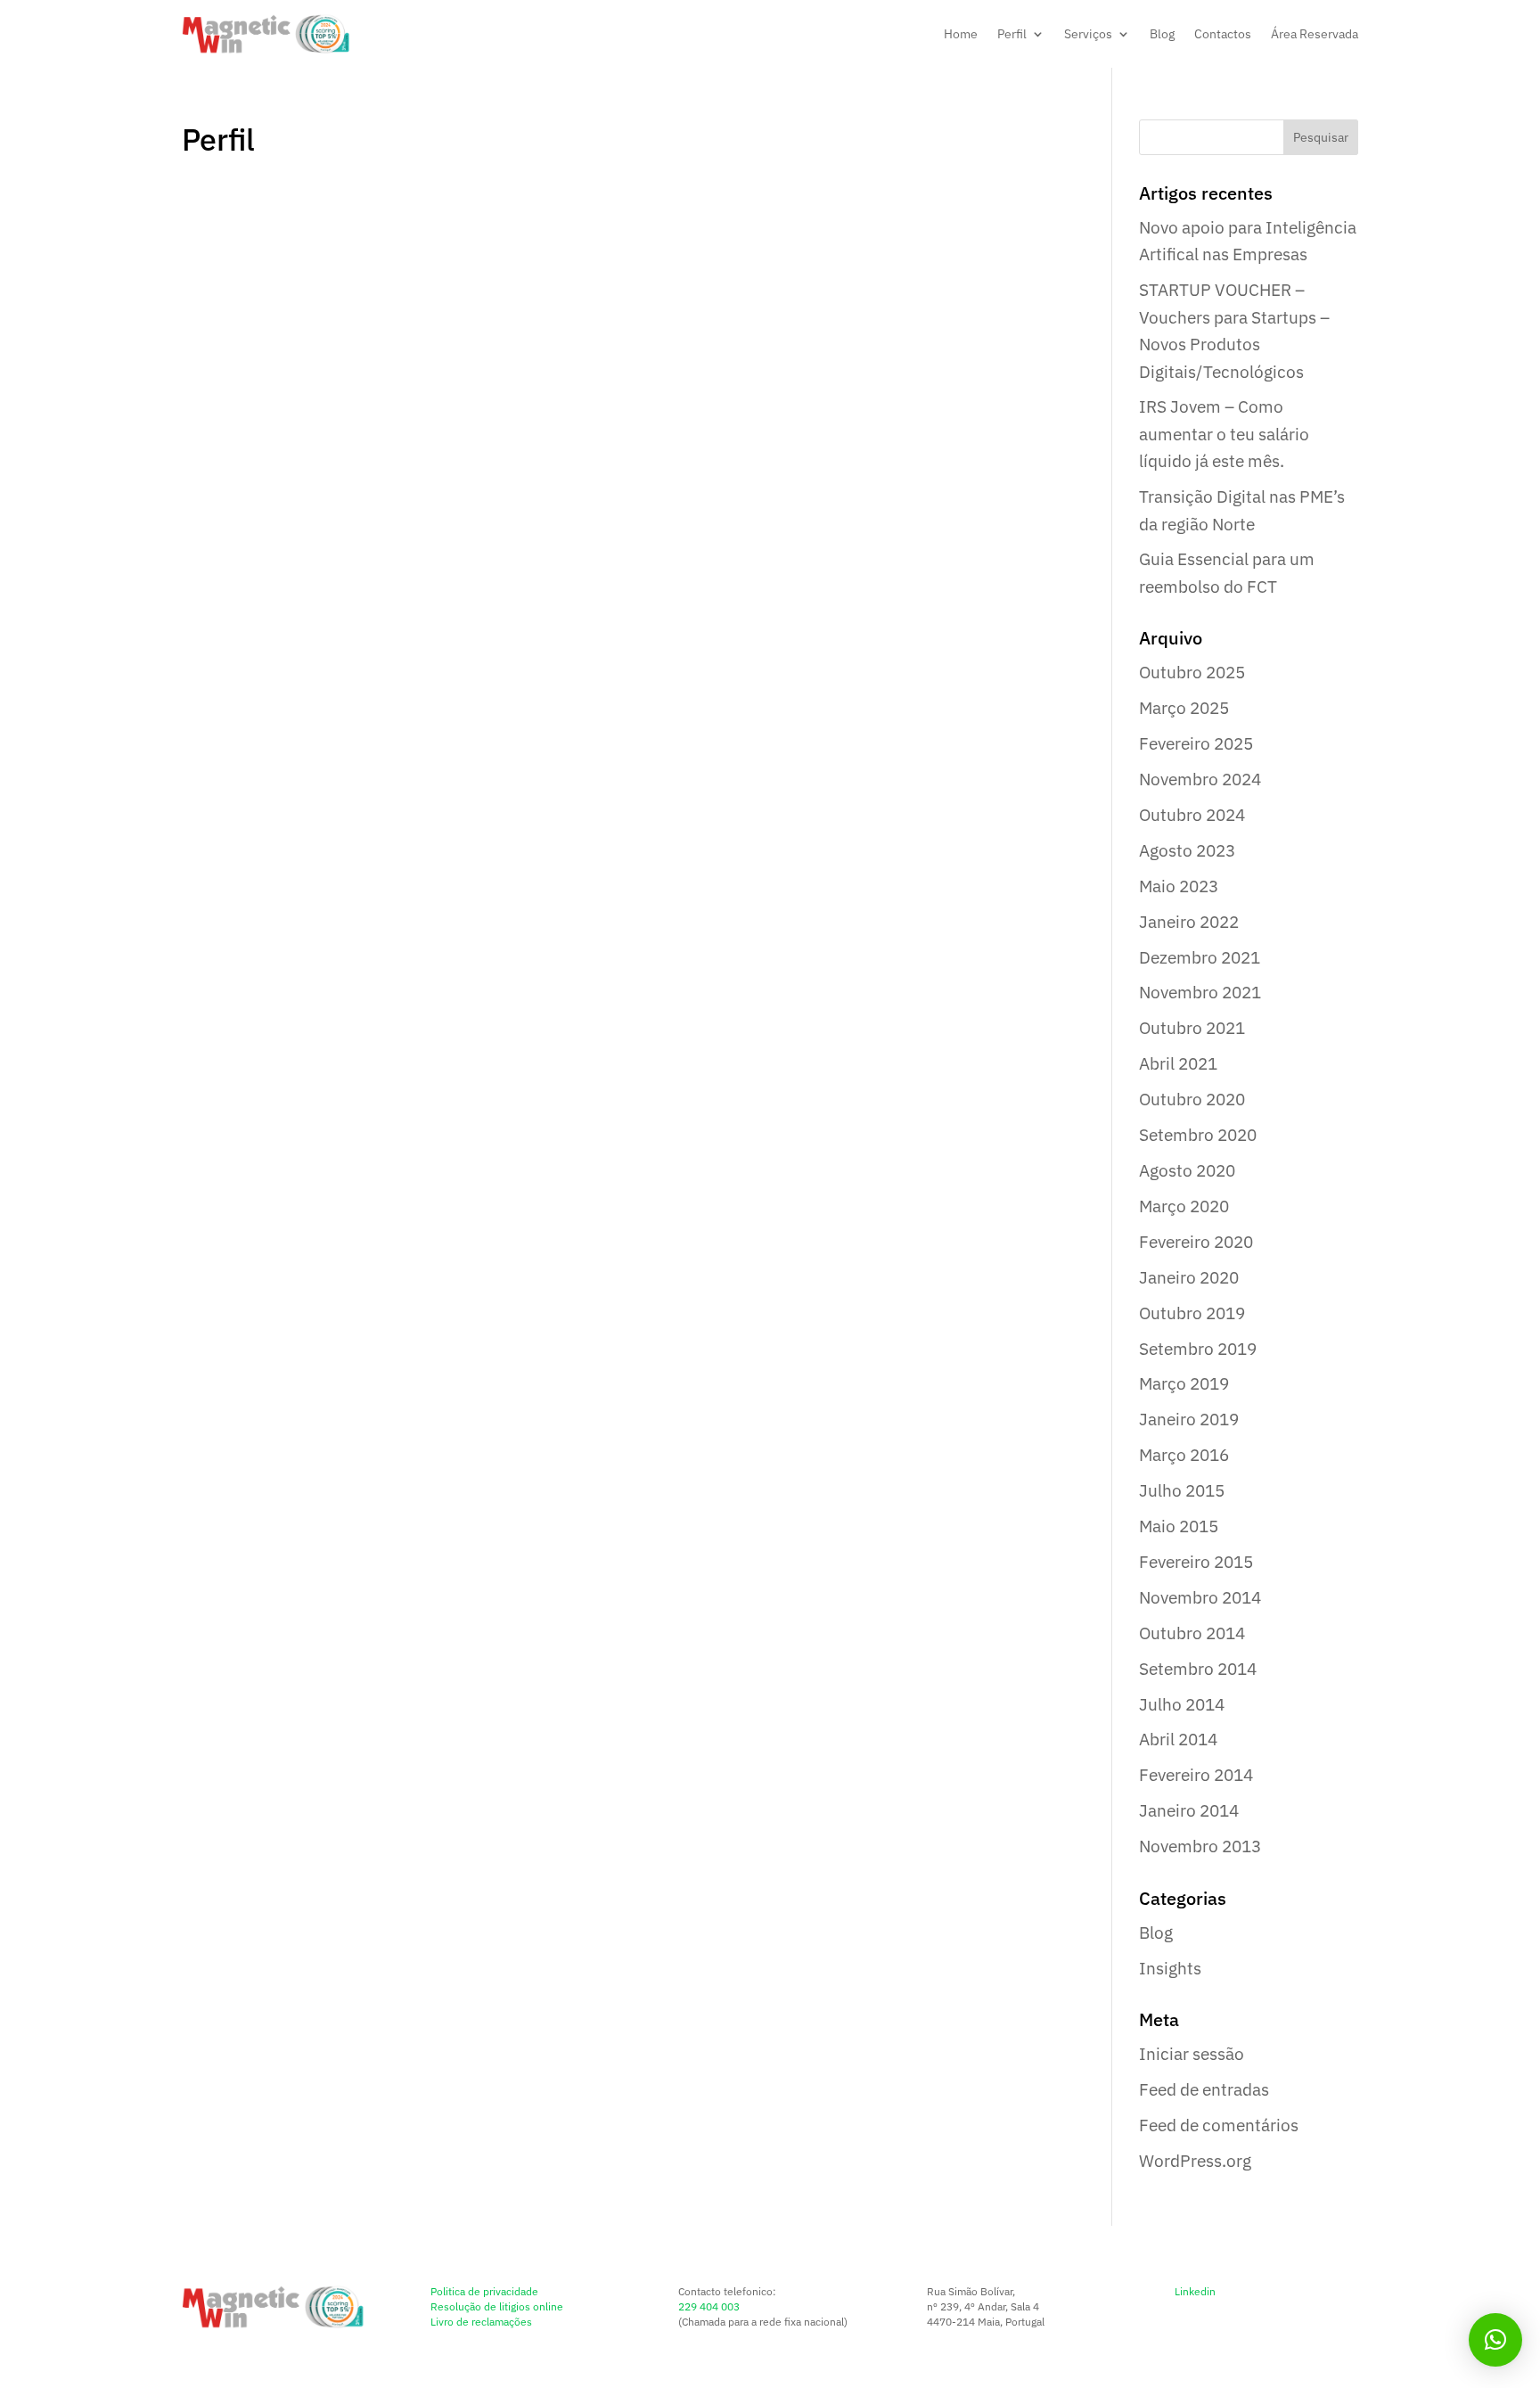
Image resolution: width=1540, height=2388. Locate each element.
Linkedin (1195, 2291)
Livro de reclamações (481, 2322)
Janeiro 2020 (1189, 1277)
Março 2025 (1184, 708)
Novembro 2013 (1200, 1846)
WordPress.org (1195, 2161)
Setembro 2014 (1198, 1669)
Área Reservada (1315, 34)
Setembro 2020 (1198, 1135)
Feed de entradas (1204, 2089)
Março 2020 (1184, 1206)
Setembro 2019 (1198, 1349)
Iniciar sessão (1192, 2054)
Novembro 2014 (1200, 1597)
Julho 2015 (1182, 1490)
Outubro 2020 (1192, 1099)
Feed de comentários (1219, 2125)
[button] (1495, 2340)
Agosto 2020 (1187, 1170)
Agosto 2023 (1187, 850)
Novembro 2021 (1200, 992)
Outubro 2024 (1192, 815)
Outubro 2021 (1192, 1028)
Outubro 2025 (1192, 672)
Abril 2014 (1178, 1739)
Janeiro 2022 (1189, 922)
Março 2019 (1184, 1383)
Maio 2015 (1179, 1526)
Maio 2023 (1179, 886)
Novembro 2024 (1200, 779)
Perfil (1012, 34)
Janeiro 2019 (1189, 1419)
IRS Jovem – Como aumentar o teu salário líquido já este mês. (1224, 434)
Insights (1170, 1968)
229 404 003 (709, 2306)
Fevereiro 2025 (1196, 743)
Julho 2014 (1182, 1704)
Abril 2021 (1178, 1063)
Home (961, 34)
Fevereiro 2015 (1196, 1562)
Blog (1162, 34)
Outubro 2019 (1192, 1313)
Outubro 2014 (1192, 1633)
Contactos (1223, 34)
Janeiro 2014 (1189, 1810)
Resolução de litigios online (497, 2306)
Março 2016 (1184, 1455)
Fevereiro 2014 (1196, 1775)
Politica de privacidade (484, 2291)
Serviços (1088, 34)
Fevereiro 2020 (1196, 1242)
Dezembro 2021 (1200, 957)
